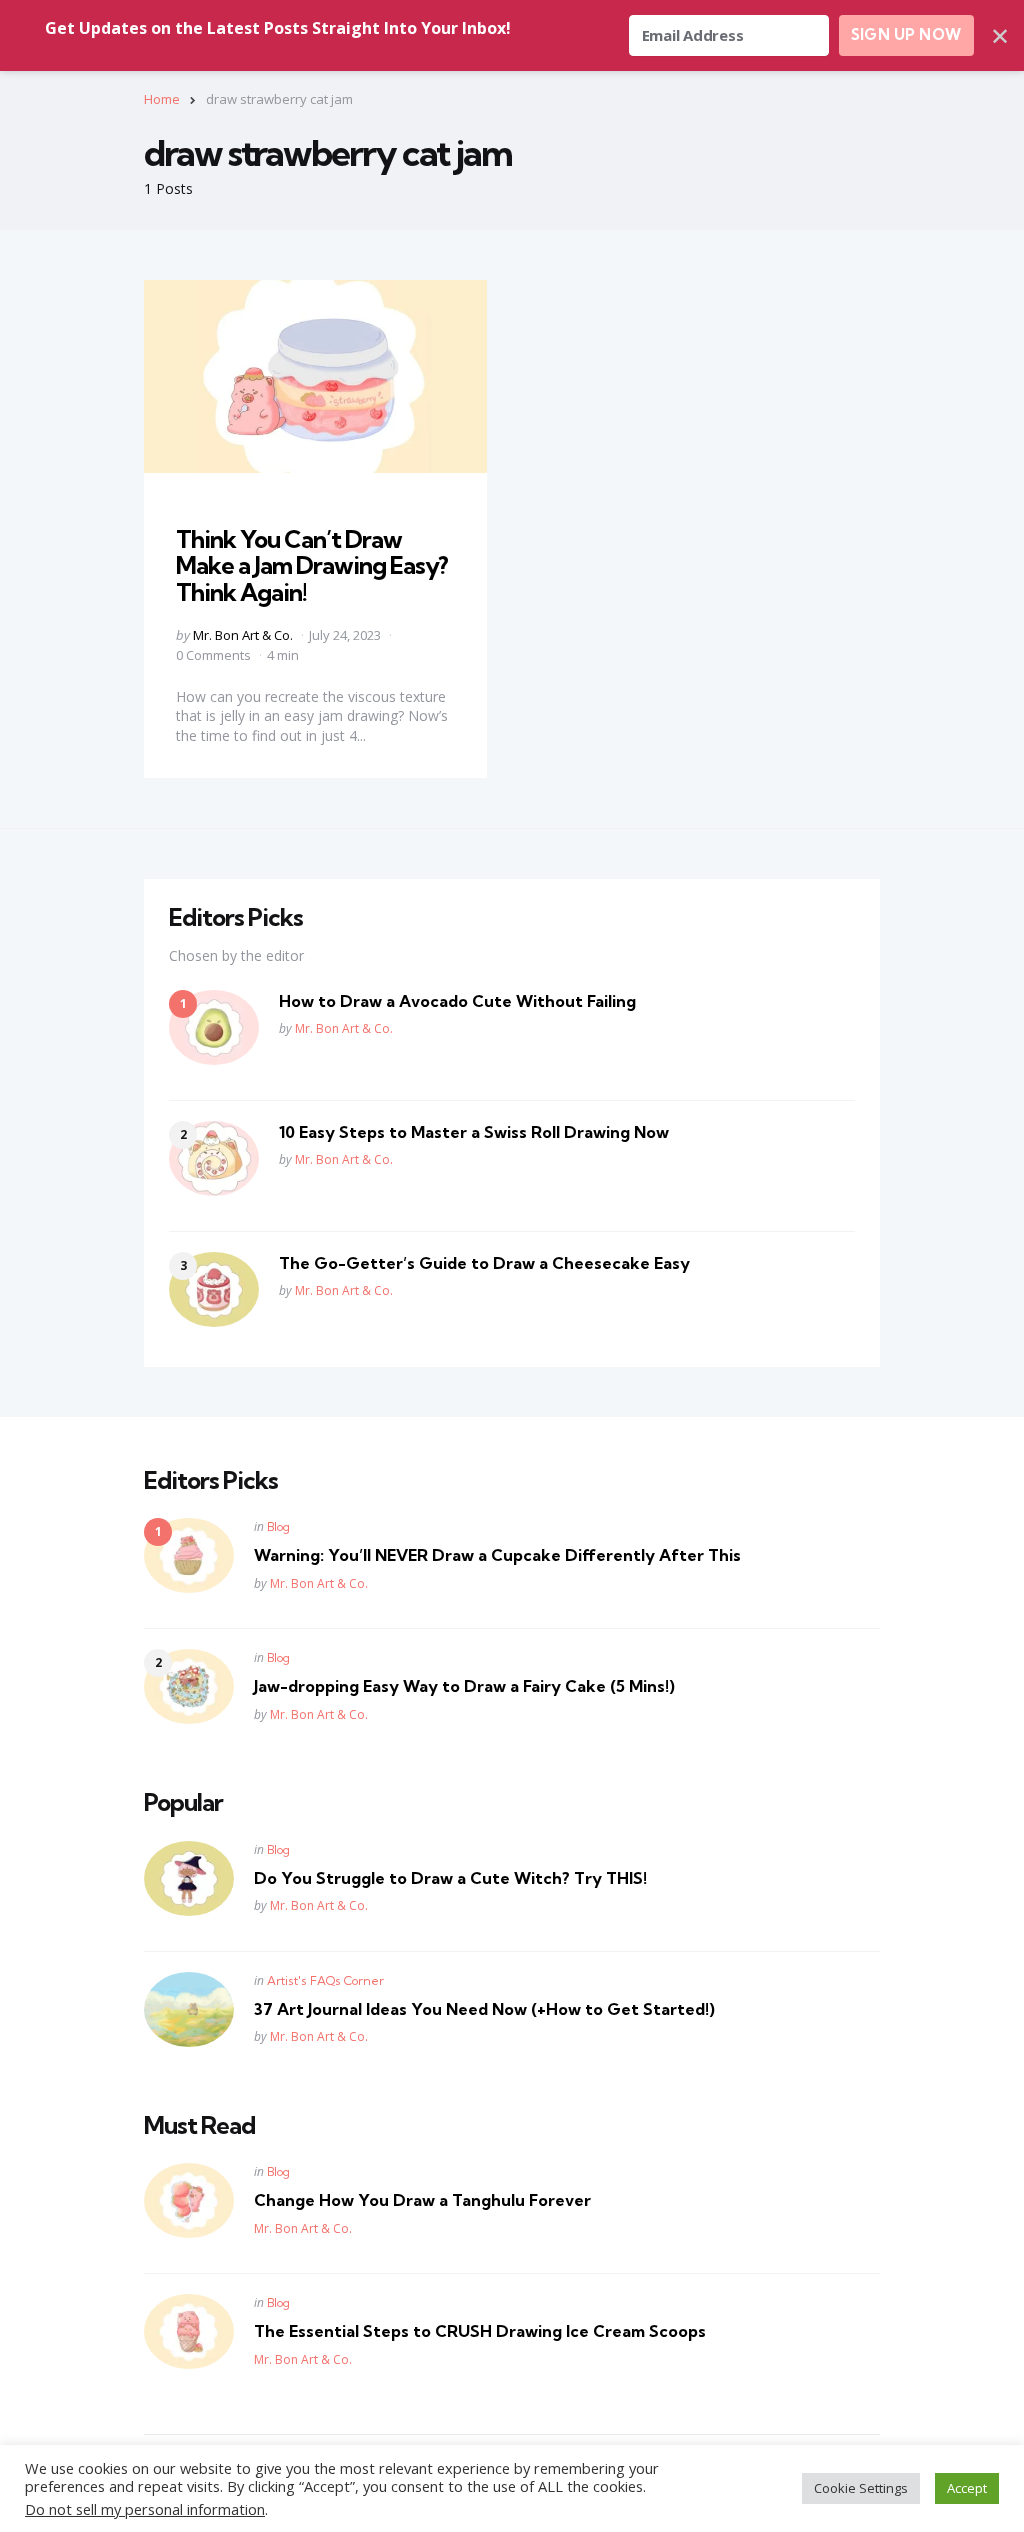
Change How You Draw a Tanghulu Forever (422, 2200)
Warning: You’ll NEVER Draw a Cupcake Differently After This (497, 1555)
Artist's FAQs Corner (325, 1980)
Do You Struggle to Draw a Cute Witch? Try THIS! (450, 1878)
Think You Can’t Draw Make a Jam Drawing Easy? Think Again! (312, 565)
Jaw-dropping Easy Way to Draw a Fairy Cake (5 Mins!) (464, 1686)
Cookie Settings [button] (861, 2488)
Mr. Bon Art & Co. (243, 635)
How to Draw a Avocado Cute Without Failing (457, 1001)
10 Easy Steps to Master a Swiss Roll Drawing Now (474, 1132)
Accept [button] (967, 2488)
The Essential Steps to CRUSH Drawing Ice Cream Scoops (480, 2331)
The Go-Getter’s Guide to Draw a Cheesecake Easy (484, 1263)
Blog (278, 1526)
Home (162, 99)
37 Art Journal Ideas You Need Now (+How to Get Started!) (484, 2009)
